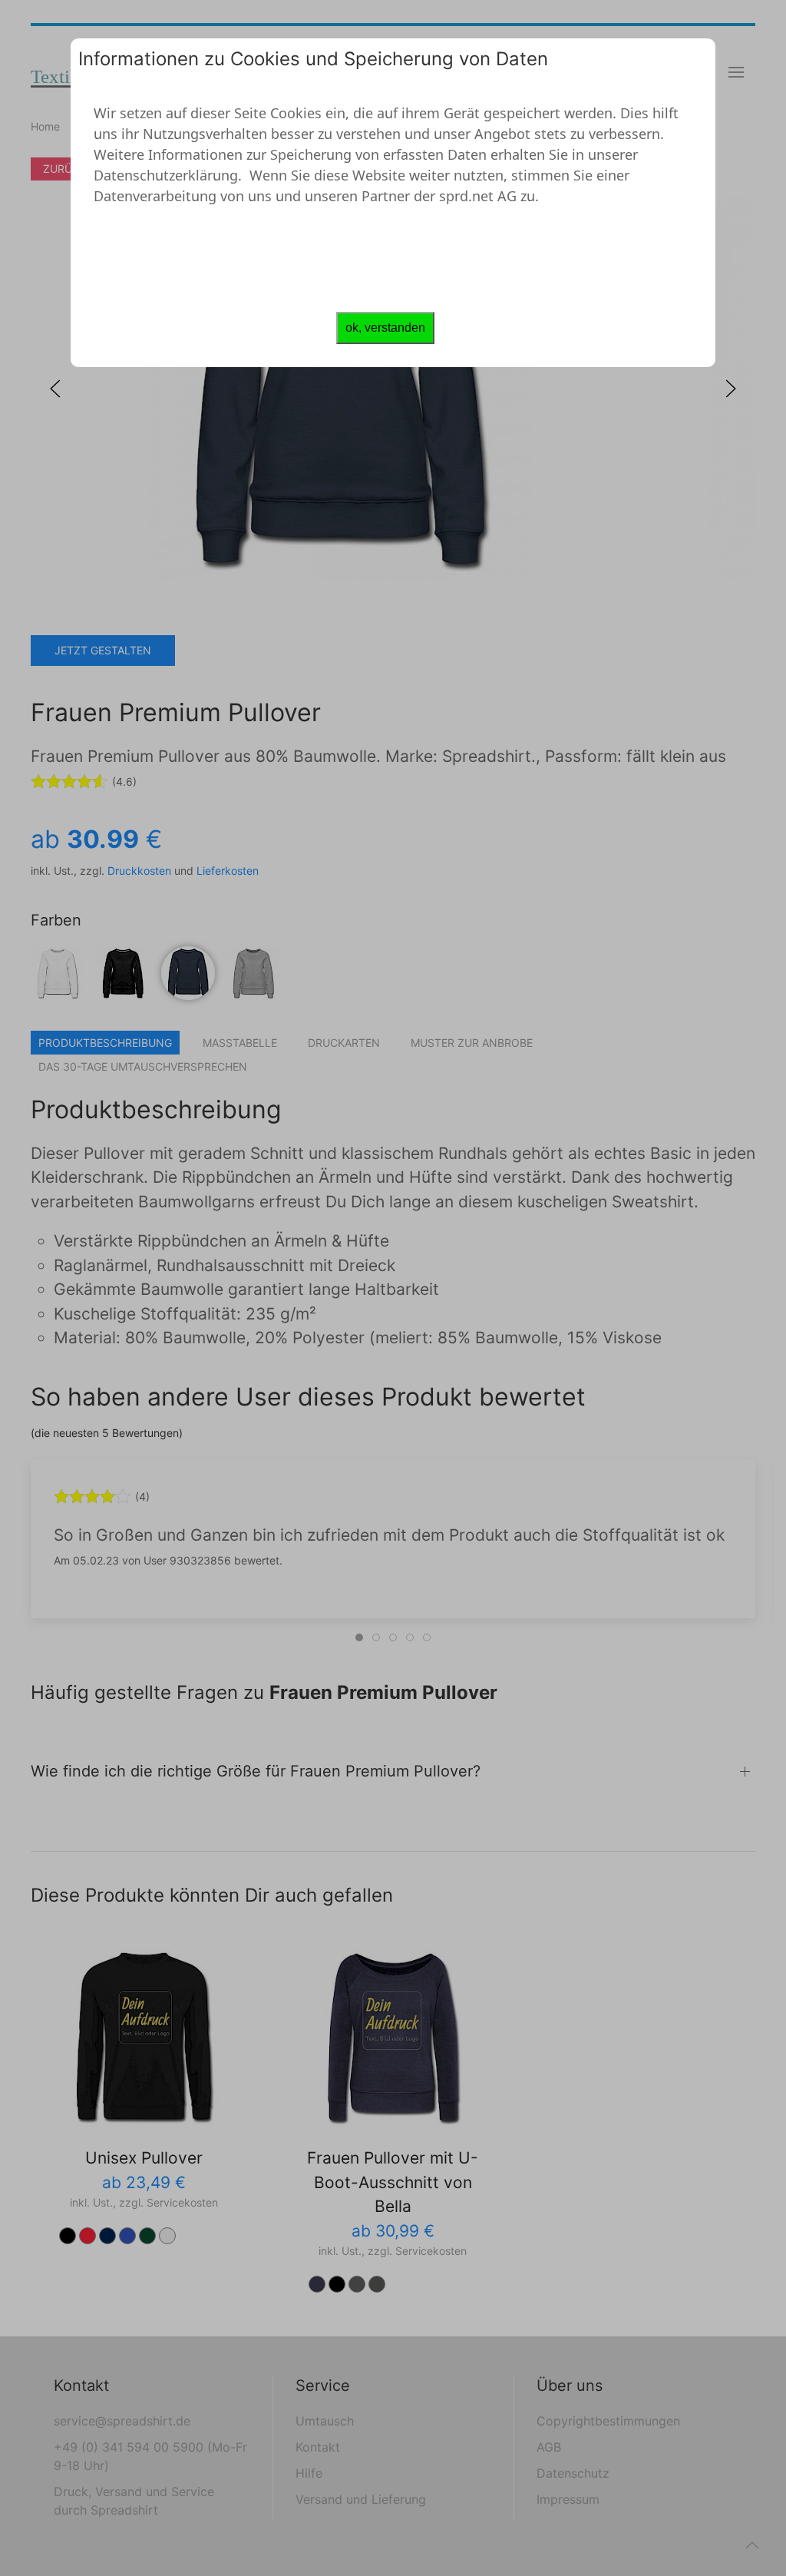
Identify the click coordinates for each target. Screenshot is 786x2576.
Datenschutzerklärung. (168, 175)
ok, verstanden (385, 328)
